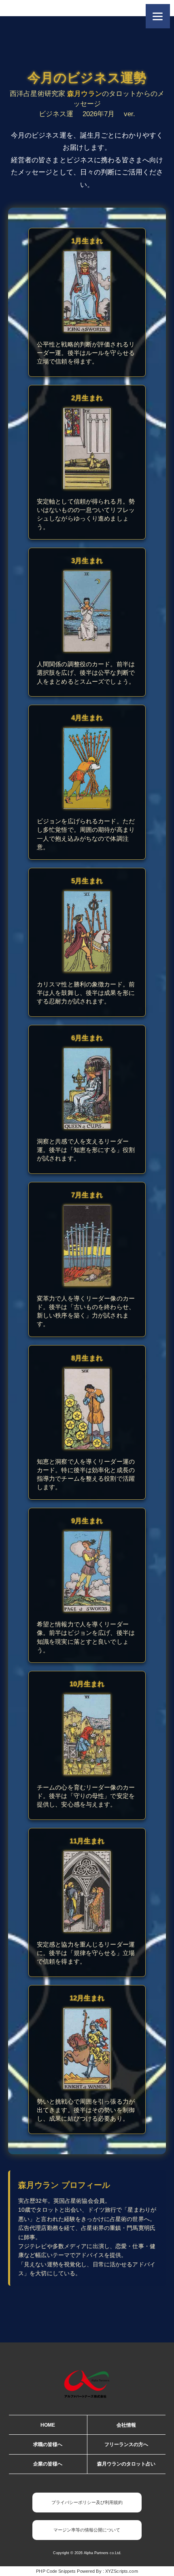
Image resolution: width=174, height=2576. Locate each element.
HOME (48, 2425)
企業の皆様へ (48, 2464)
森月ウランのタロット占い (126, 2464)
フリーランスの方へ (126, 2444)
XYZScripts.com (122, 2571)
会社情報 (126, 2425)
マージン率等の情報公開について (87, 2530)
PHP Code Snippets (56, 2571)
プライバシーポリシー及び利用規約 (87, 2502)
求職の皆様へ (48, 2444)
